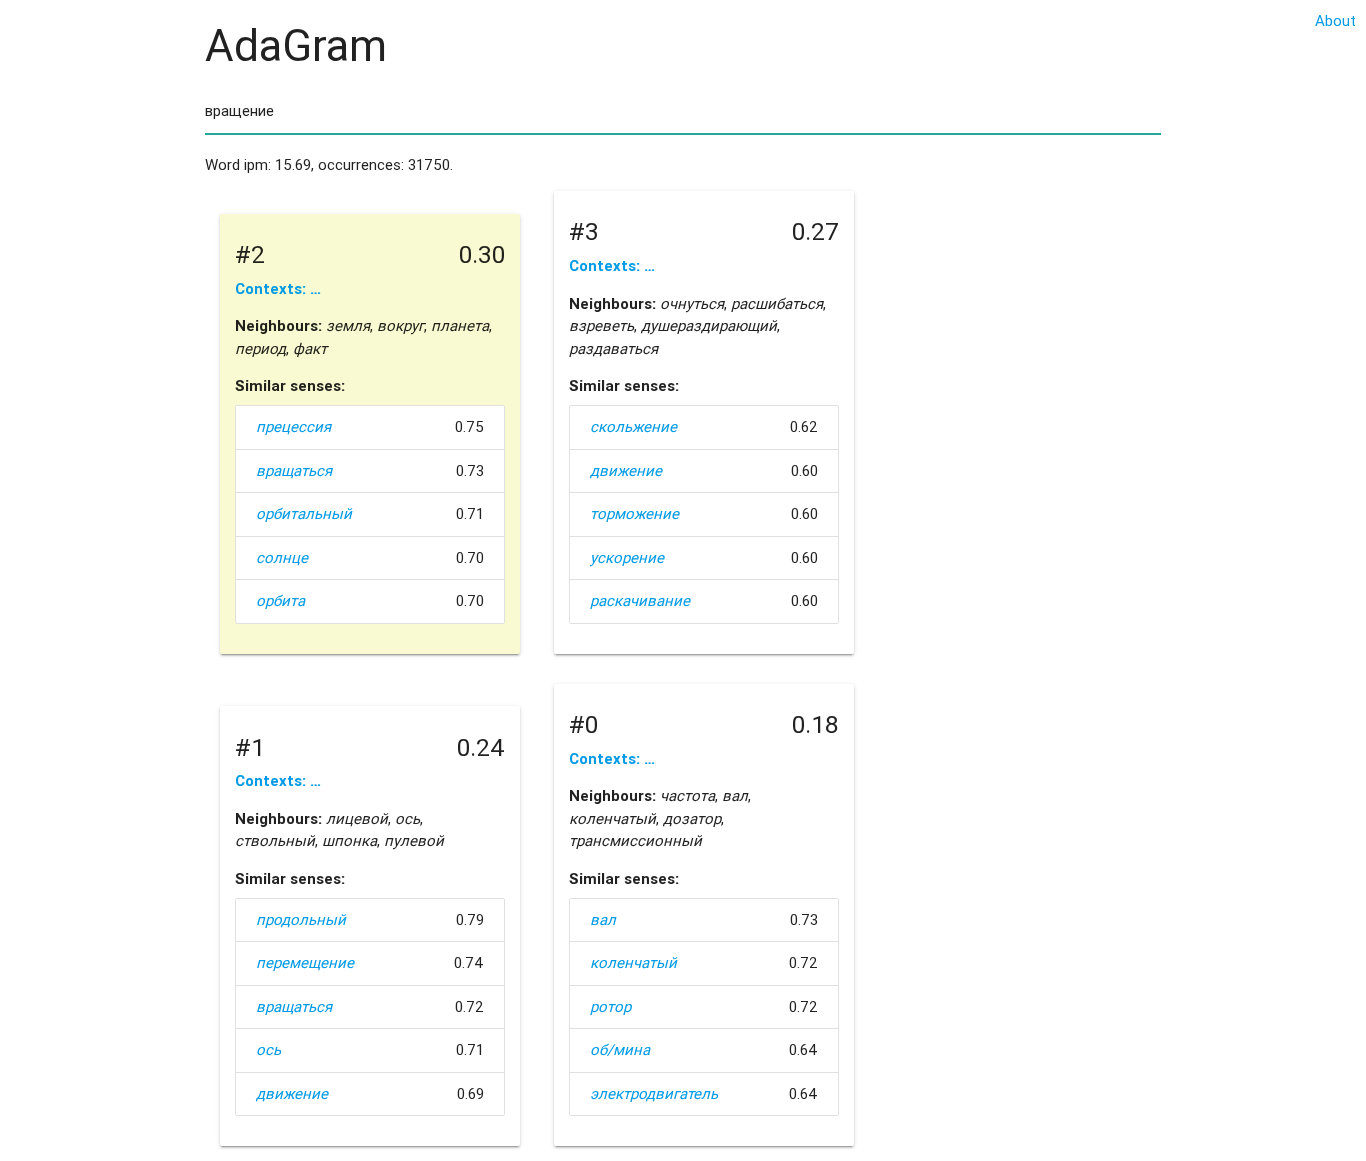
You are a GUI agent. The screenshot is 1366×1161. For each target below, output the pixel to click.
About (1335, 20)
